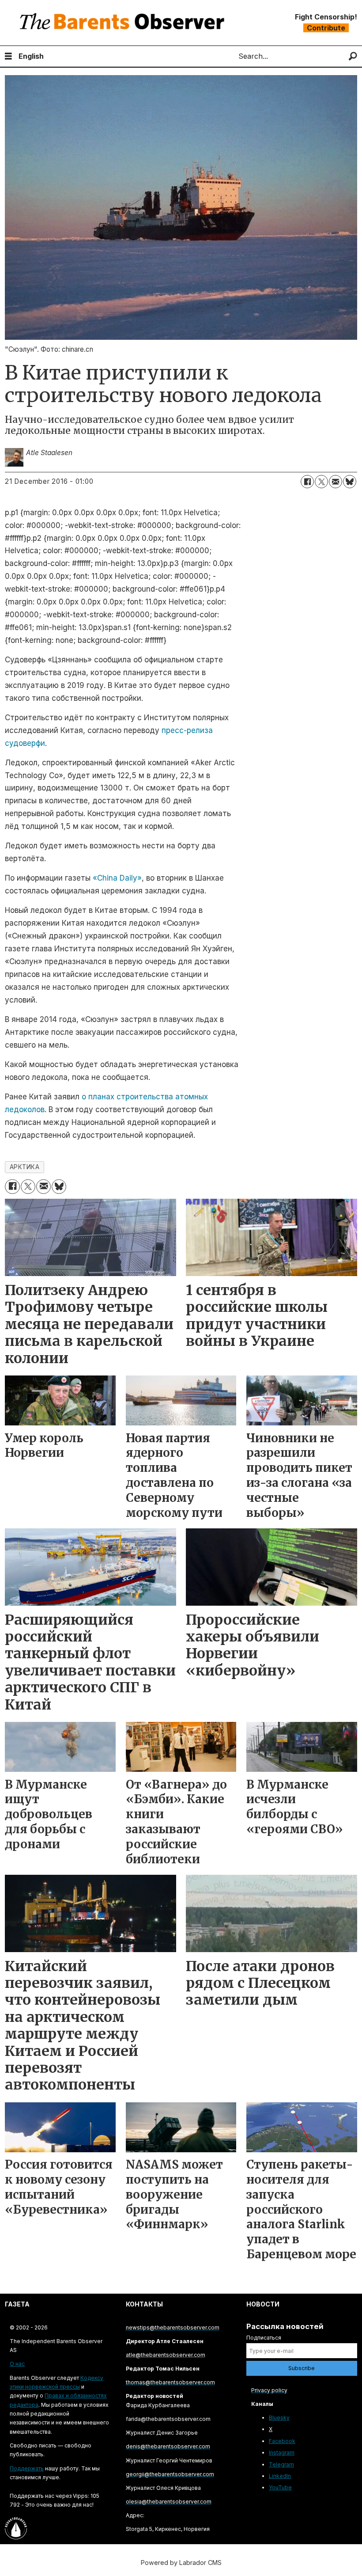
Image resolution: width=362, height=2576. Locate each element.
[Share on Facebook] (307, 482)
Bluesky (279, 2418)
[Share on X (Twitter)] (321, 482)
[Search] (353, 56)
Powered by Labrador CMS (181, 2563)
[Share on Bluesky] (350, 482)
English (31, 56)
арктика (25, 1167)
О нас (17, 2364)
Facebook (282, 2441)
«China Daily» (117, 878)
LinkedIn (280, 2476)
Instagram (282, 2453)
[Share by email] (336, 482)
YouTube (280, 2487)
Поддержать (27, 2468)
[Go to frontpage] (124, 23)
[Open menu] (8, 56)
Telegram (281, 2464)
